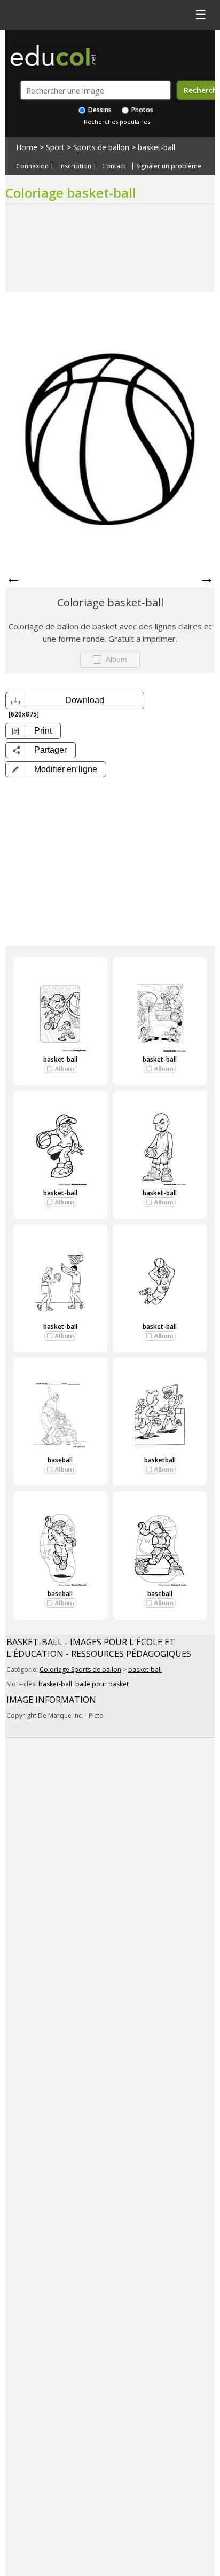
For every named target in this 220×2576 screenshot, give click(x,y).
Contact (114, 166)
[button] (56, 769)
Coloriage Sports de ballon (80, 1670)
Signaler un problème (169, 166)
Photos (142, 110)
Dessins (99, 110)
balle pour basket (102, 1684)
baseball (60, 1460)
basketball (160, 1460)
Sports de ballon (101, 147)
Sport (55, 147)
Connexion (32, 166)
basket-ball (156, 147)
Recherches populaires (117, 122)
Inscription (75, 166)
